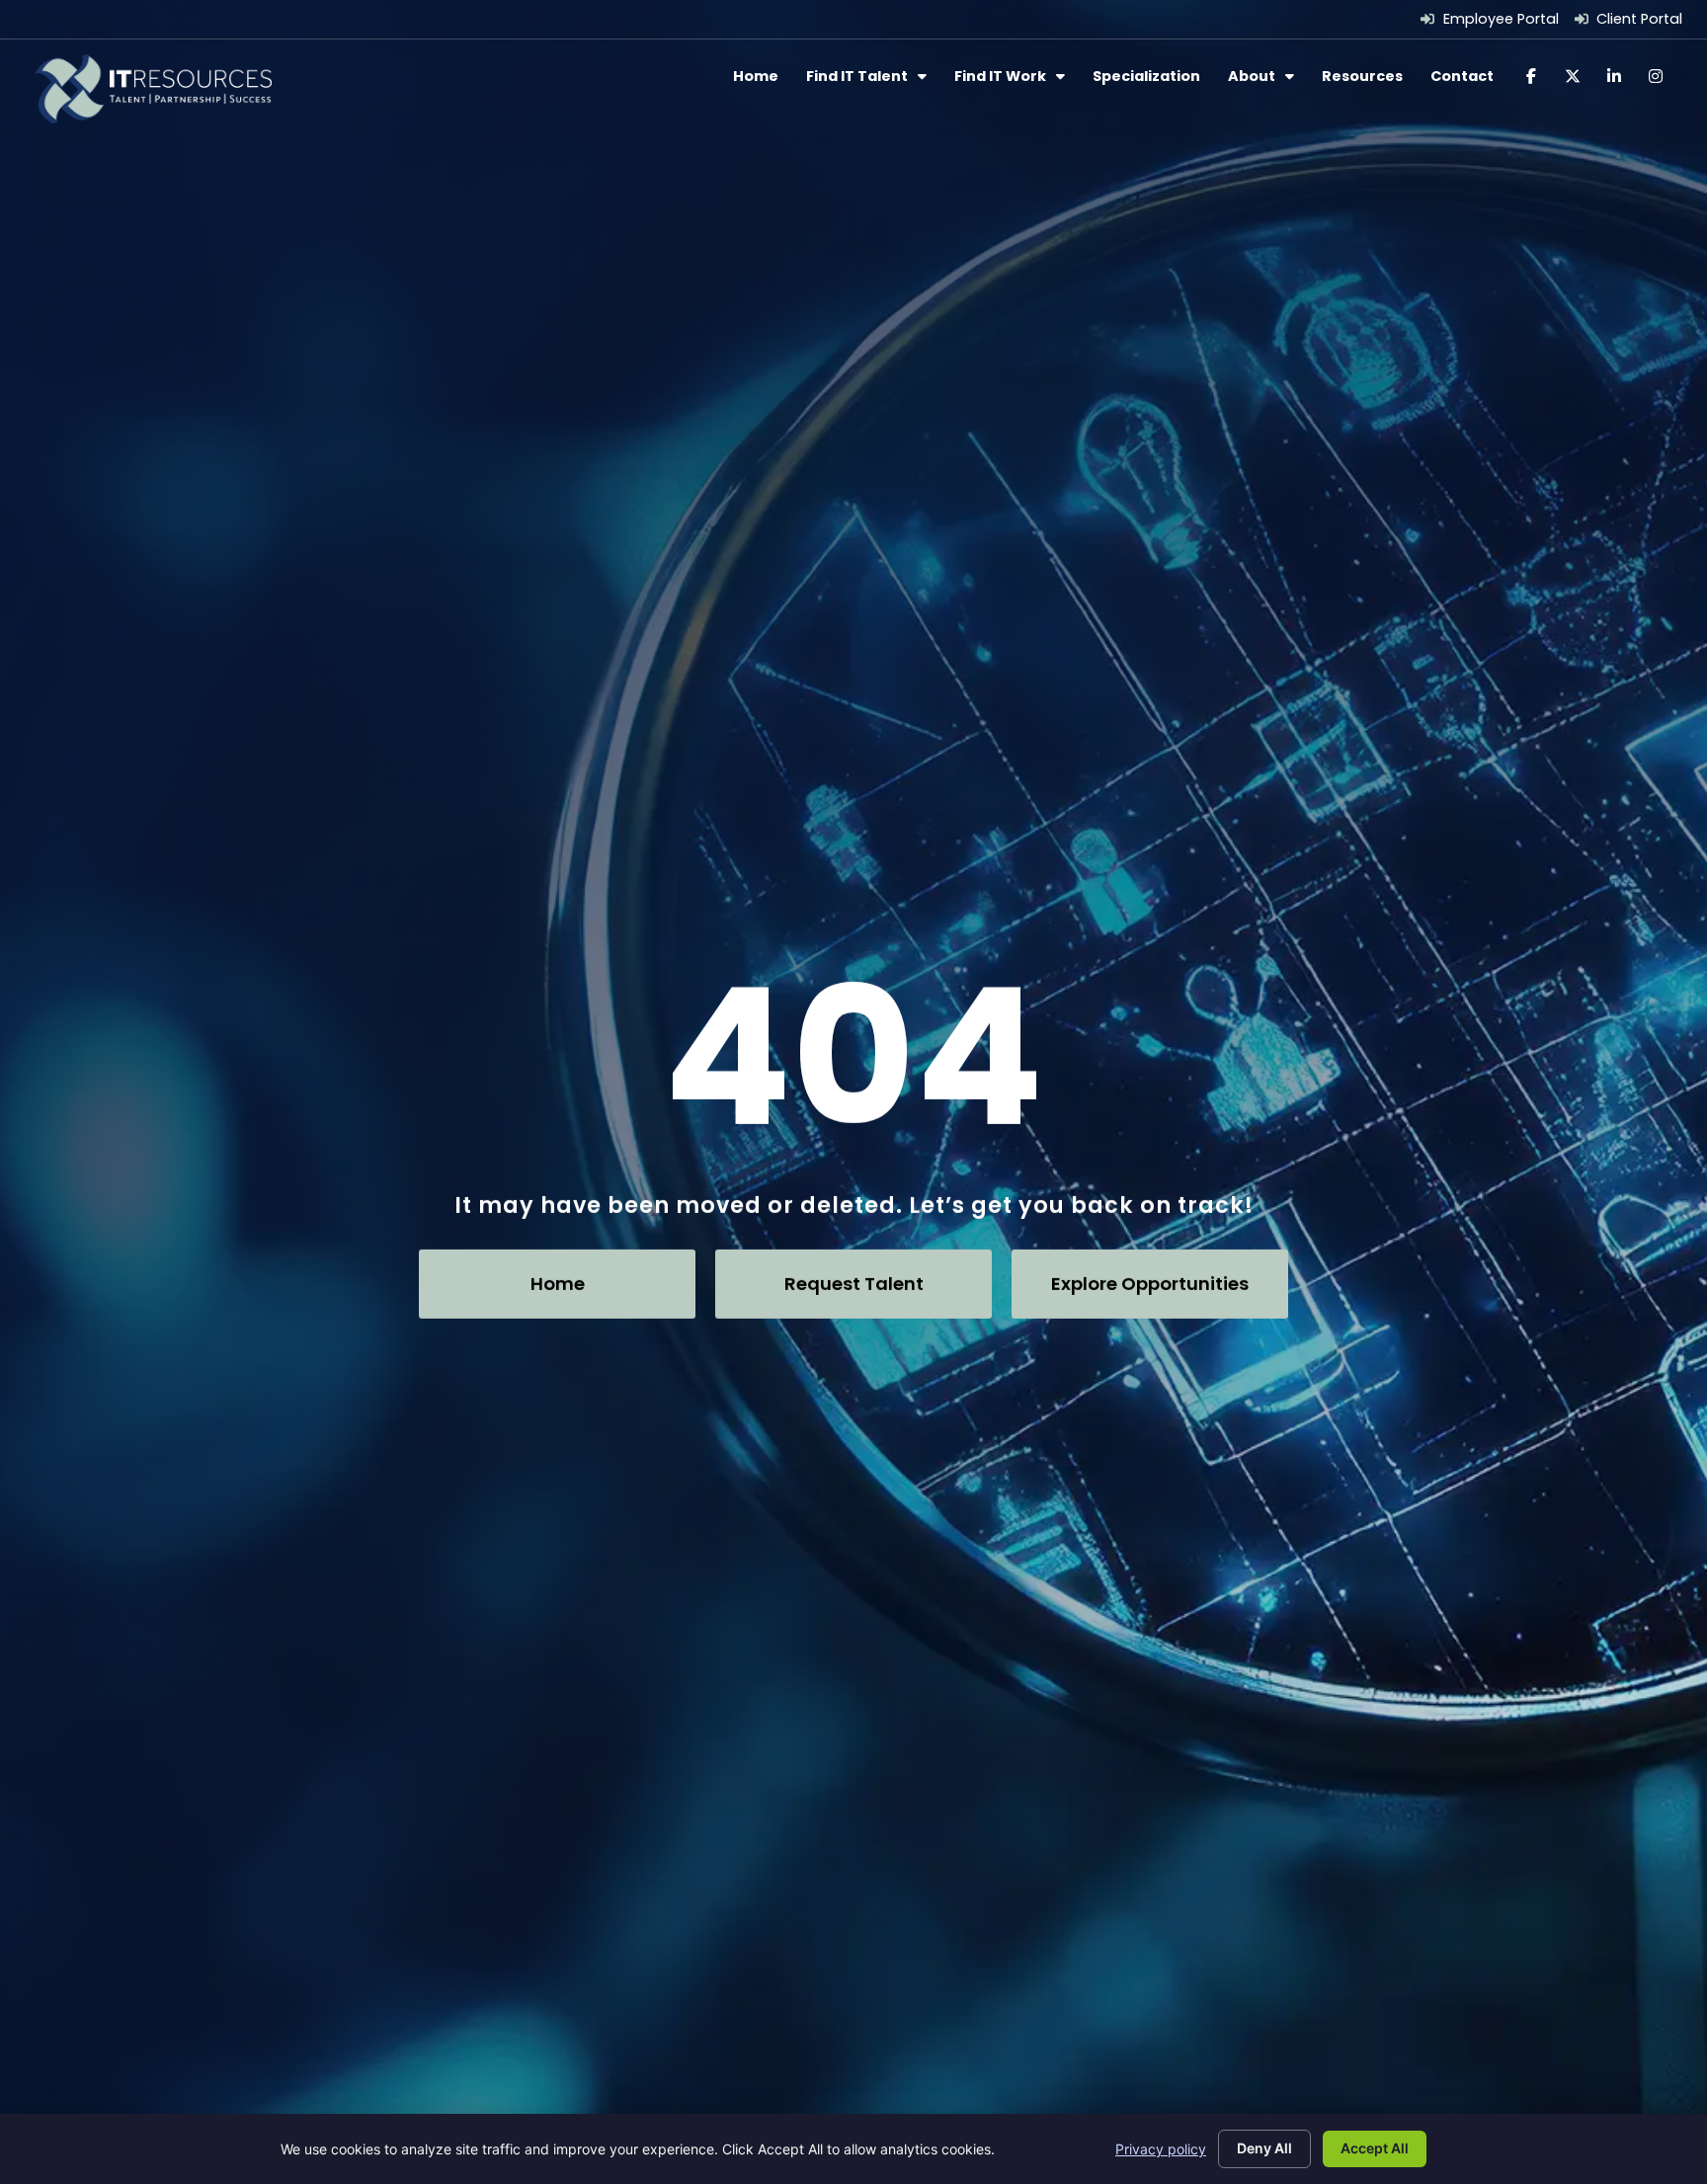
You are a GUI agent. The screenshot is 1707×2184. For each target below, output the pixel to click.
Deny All (1264, 2148)
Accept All (1375, 2148)
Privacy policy (1161, 2149)
